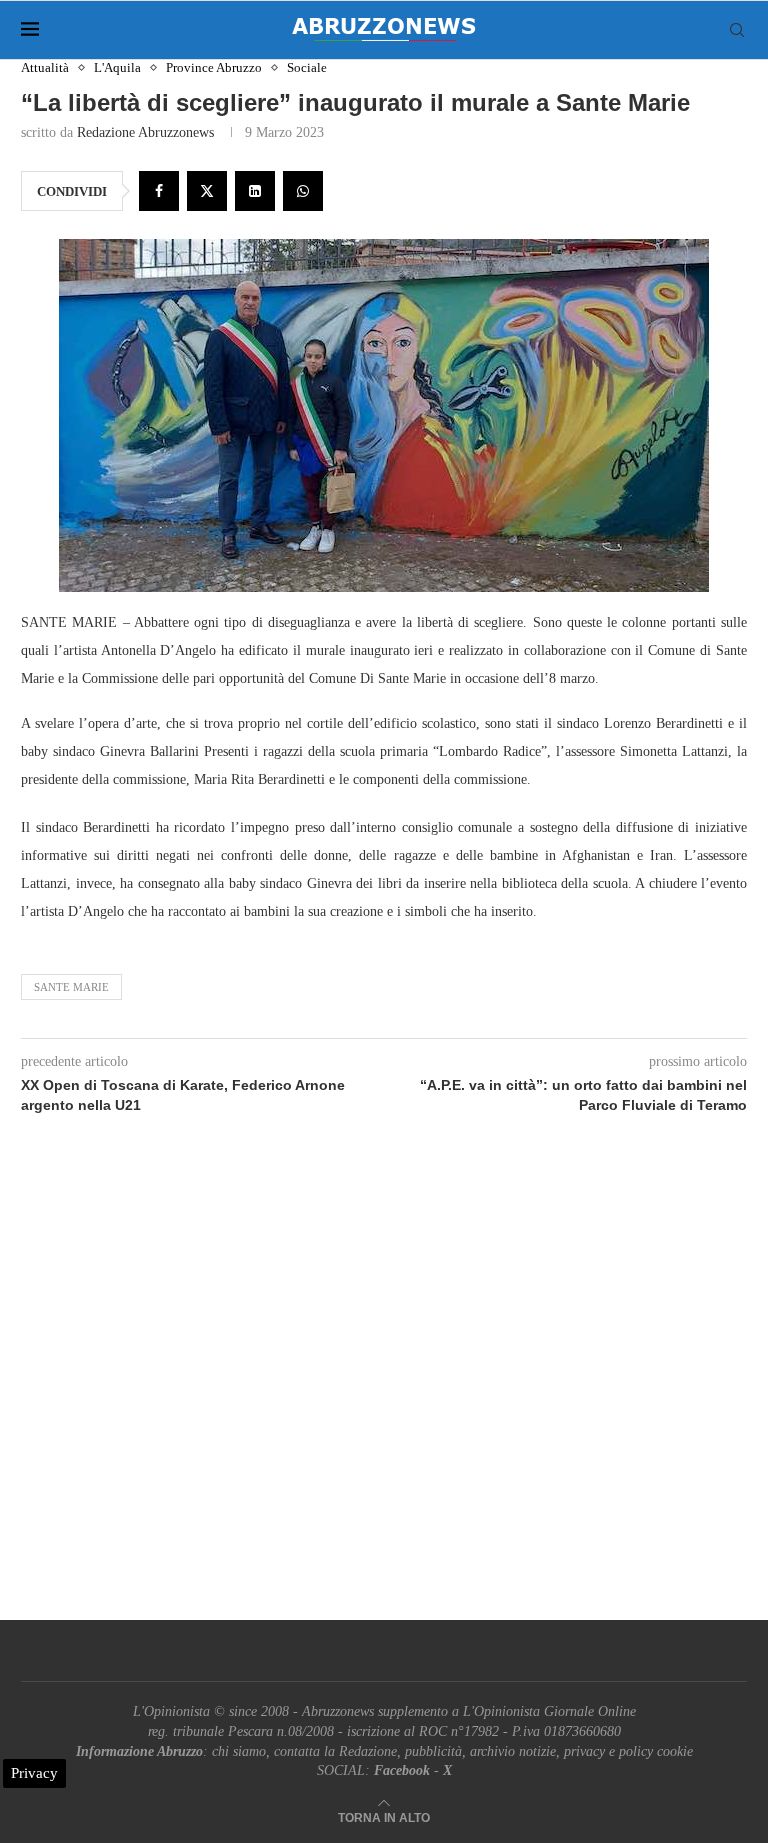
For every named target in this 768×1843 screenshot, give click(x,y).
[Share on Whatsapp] (303, 191)
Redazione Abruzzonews (145, 132)
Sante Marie (71, 987)
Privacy (34, 1773)
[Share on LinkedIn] (255, 191)
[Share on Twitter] (207, 191)
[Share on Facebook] (159, 191)
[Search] (737, 30)
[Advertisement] (384, 1390)
